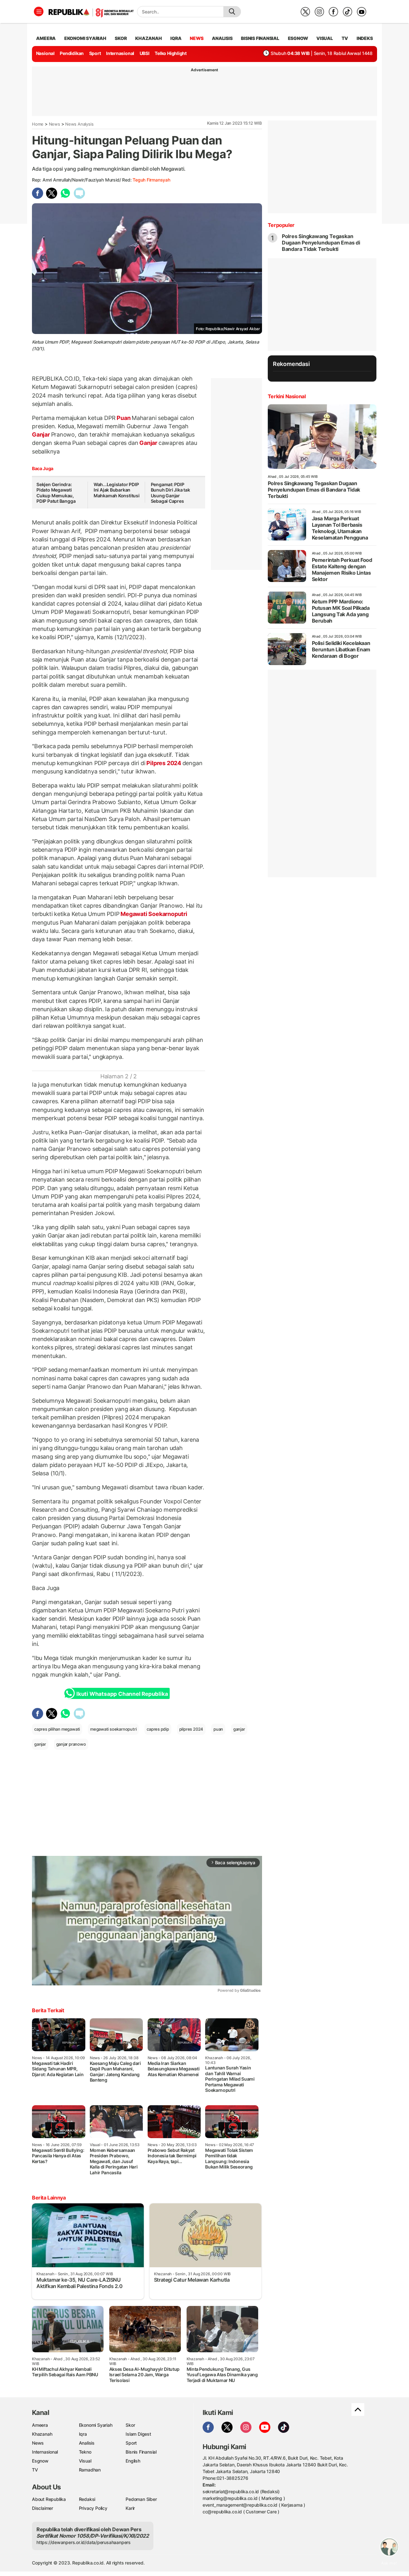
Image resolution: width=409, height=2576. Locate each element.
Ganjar (42, 435)
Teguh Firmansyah (151, 180)
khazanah (148, 38)
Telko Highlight (171, 53)
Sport (95, 53)
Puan (123, 418)
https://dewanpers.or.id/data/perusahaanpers (84, 2542)
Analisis (87, 2443)
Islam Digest (138, 2434)
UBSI (145, 53)
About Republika (49, 2499)
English (133, 2461)
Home (38, 124)
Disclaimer (42, 2508)
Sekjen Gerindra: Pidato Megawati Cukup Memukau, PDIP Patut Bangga (56, 493)
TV (345, 38)
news (197, 38)
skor (121, 38)
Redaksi (87, 2499)
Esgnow (40, 2461)
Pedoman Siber (141, 2499)
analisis (222, 38)
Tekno (85, 2452)
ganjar (239, 1729)
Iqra (83, 2434)
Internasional (120, 53)
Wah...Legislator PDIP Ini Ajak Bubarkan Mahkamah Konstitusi (117, 490)
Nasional (45, 53)
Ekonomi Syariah (85, 38)
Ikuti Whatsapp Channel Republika (122, 1694)
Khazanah (42, 2434)
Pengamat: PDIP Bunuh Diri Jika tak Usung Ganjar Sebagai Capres (170, 493)
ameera (46, 38)
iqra (176, 38)
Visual (85, 2461)
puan (218, 1729)
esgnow (298, 38)
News (54, 124)
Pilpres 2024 (164, 763)
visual (325, 38)
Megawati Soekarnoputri (153, 914)
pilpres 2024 (191, 1729)
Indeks (365, 38)
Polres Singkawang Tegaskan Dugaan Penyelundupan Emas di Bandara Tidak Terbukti (321, 243)
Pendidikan (72, 53)
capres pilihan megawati (57, 1729)
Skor (130, 2425)
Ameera (40, 2425)
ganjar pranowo (71, 1744)
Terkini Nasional (287, 396)
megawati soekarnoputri (113, 1729)
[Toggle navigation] (39, 12)
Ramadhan (90, 2470)
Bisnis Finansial (260, 38)
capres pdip (158, 1729)
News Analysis (79, 124)
